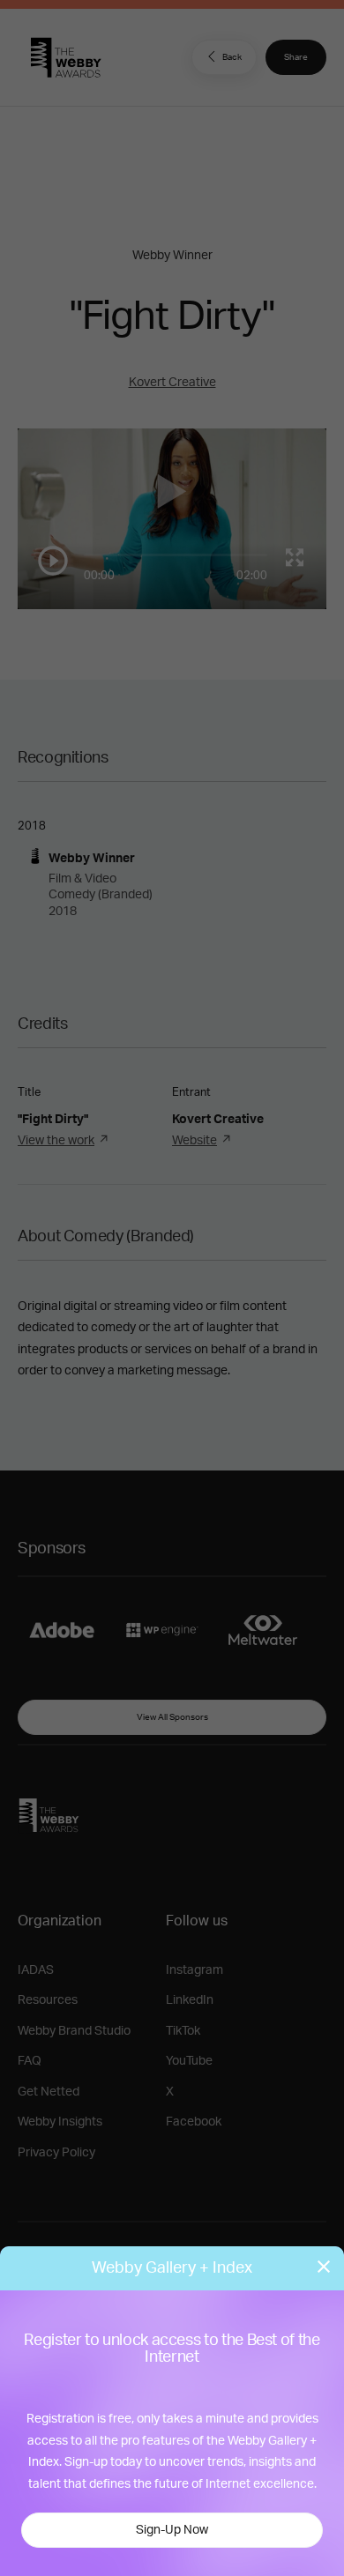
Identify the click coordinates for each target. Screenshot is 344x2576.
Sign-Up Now (172, 2530)
